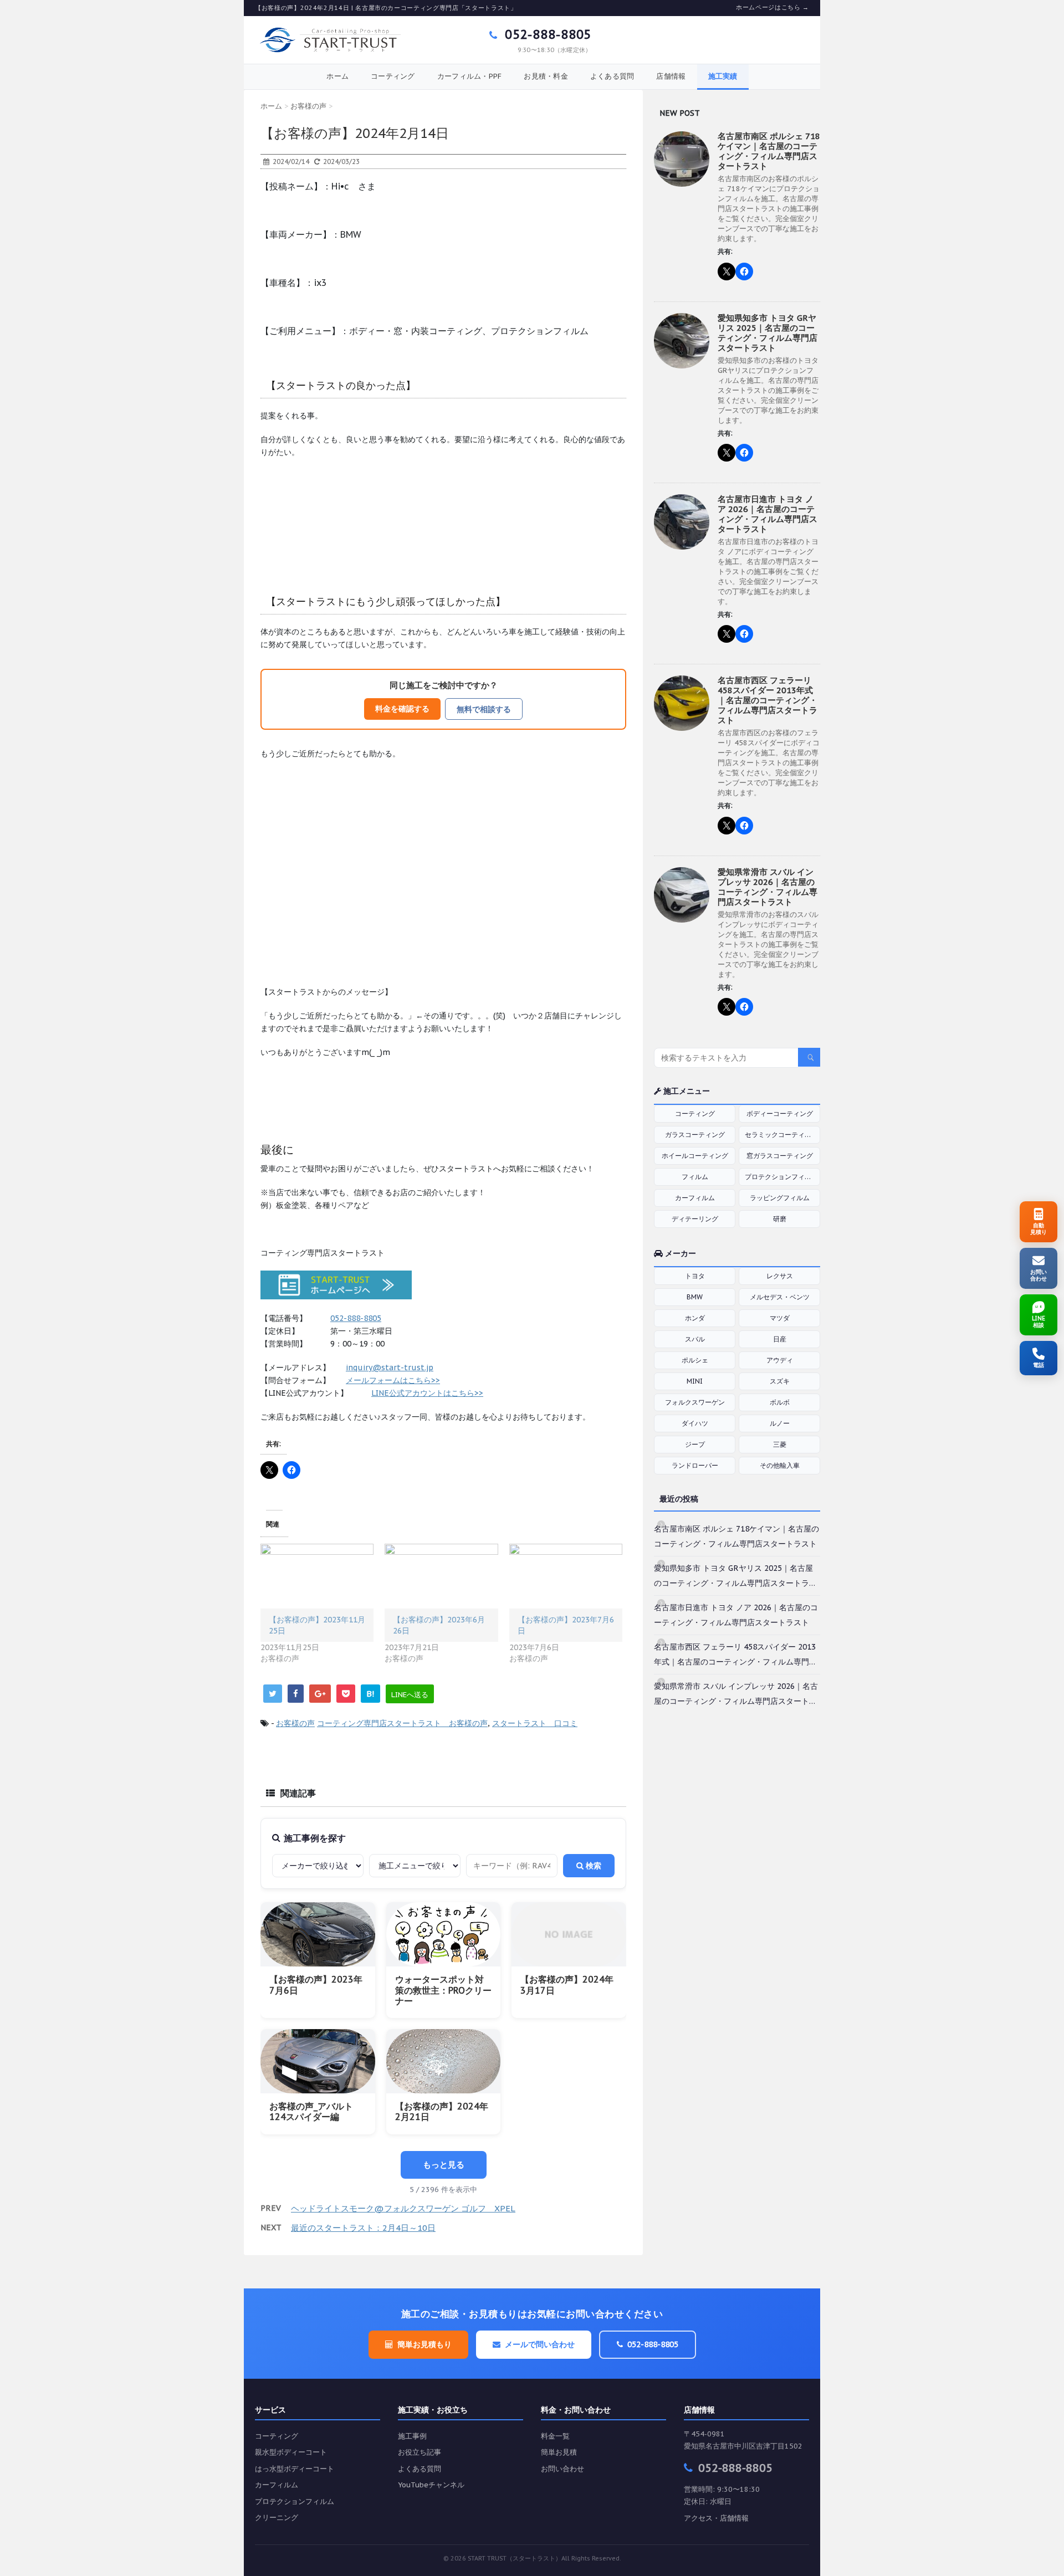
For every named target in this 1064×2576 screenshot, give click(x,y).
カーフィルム (695, 1198)
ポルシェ (695, 1360)
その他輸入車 (780, 1465)
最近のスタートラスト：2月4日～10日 (363, 2228)
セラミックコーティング (781, 1135)
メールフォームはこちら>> (393, 1380)
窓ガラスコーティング (780, 1156)
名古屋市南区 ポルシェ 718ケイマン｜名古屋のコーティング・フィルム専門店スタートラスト (769, 151)
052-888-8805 (546, 34)
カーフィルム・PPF (470, 76)
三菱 (780, 1444)
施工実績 (723, 76)
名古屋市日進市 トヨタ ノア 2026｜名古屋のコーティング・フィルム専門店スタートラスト (768, 514)
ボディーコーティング (780, 1113)
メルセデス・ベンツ (780, 1297)
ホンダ (695, 1318)
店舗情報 (671, 76)
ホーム (337, 76)
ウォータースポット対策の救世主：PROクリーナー (443, 1990)
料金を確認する (402, 708)
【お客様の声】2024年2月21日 (442, 2111)
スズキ (780, 1381)
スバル (695, 1339)
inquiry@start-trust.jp (390, 1368)
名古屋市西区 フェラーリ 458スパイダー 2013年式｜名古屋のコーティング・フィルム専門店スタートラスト (768, 700)
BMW (695, 1297)
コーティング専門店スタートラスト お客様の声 (402, 1723)
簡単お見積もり (424, 2344)
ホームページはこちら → (773, 7)
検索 (592, 1866)
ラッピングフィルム (780, 1198)
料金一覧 (555, 2436)
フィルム (695, 1177)
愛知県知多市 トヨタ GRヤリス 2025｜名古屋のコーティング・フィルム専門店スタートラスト (768, 333)
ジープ (695, 1444)
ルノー (780, 1423)
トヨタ (695, 1276)
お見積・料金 (546, 76)
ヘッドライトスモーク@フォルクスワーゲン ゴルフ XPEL (403, 2208)
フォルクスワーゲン (695, 1402)
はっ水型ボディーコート (295, 2469)
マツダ (780, 1318)
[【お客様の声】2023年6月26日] (441, 1576)
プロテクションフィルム (781, 1177)
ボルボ (780, 1402)
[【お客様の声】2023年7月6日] (566, 1576)
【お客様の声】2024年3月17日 (567, 1985)
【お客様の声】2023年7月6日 (316, 1985)
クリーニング (277, 2518)
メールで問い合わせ (540, 2344)
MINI (695, 1381)
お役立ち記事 (420, 2452)
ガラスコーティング (695, 1135)
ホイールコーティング (695, 1156)
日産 (780, 1339)
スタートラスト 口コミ (535, 1723)
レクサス (780, 1276)
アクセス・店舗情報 (716, 2518)
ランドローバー (695, 1465)
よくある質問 (612, 76)
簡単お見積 (559, 2452)
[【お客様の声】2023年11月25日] (317, 1576)
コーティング (393, 76)
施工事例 (412, 2436)
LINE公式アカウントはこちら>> (427, 1393)
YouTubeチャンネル (431, 2485)
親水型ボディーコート (291, 2452)
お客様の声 (295, 1723)
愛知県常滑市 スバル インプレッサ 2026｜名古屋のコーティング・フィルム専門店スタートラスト (768, 887)
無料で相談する (484, 709)
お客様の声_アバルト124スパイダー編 (311, 2111)
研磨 (780, 1219)
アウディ (780, 1360)
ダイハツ (695, 1423)
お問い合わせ (562, 2469)
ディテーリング (695, 1219)
